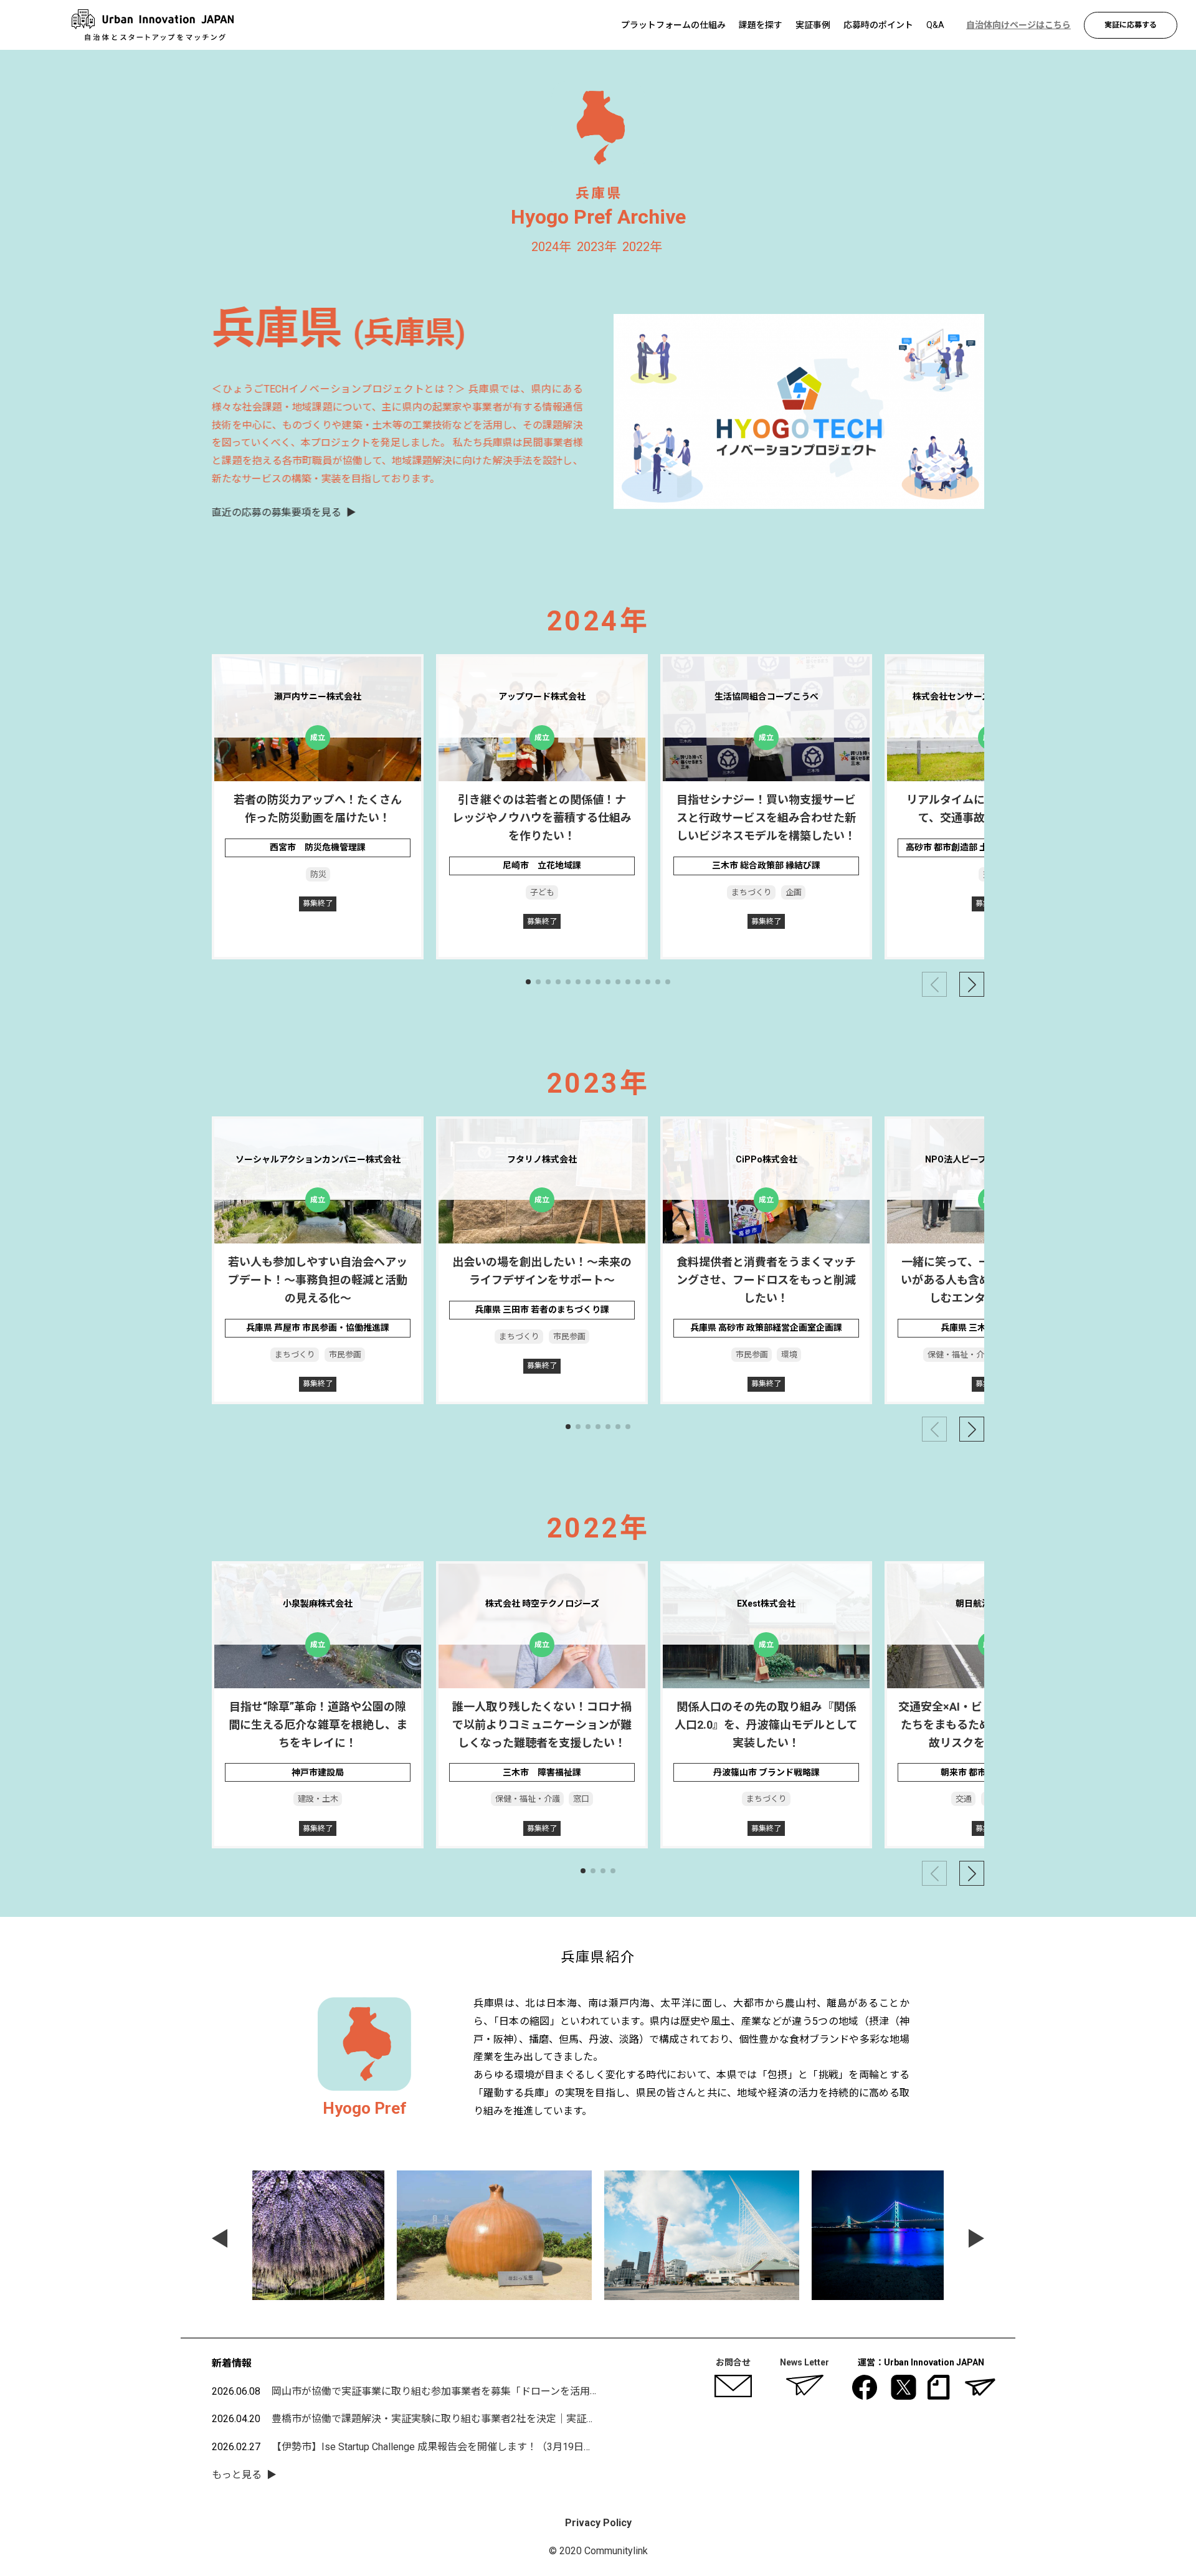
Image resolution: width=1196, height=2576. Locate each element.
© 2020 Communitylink (598, 2551)
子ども (542, 892)
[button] (528, 982)
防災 (318, 874)
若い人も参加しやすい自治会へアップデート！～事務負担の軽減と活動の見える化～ (318, 1280)
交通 (964, 1799)
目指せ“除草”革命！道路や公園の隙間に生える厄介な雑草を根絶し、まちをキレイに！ (318, 1725)
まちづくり (752, 892)
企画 (793, 892)
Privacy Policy (598, 2523)
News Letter (804, 2362)
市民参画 (344, 1355)
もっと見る (237, 2475)
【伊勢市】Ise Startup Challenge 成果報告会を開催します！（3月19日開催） (443, 2447)
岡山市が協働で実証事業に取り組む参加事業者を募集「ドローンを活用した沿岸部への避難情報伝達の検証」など (525, 2391)
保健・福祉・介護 (959, 1355)
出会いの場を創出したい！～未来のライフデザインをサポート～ (542, 1271)
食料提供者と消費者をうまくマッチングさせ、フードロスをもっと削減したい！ (766, 1280)
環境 (789, 1355)
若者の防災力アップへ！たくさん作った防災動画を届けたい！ (318, 809)
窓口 (581, 1799)
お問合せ (733, 2362)
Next (976, 2238)
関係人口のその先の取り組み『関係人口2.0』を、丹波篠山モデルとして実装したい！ (766, 1725)
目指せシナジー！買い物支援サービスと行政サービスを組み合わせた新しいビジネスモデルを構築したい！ (766, 818)
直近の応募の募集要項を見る (277, 512)
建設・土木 (318, 1799)
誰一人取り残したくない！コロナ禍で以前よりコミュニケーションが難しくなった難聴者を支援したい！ (542, 1725)
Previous (220, 2238)
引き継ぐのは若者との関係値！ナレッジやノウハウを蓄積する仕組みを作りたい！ (542, 818)
